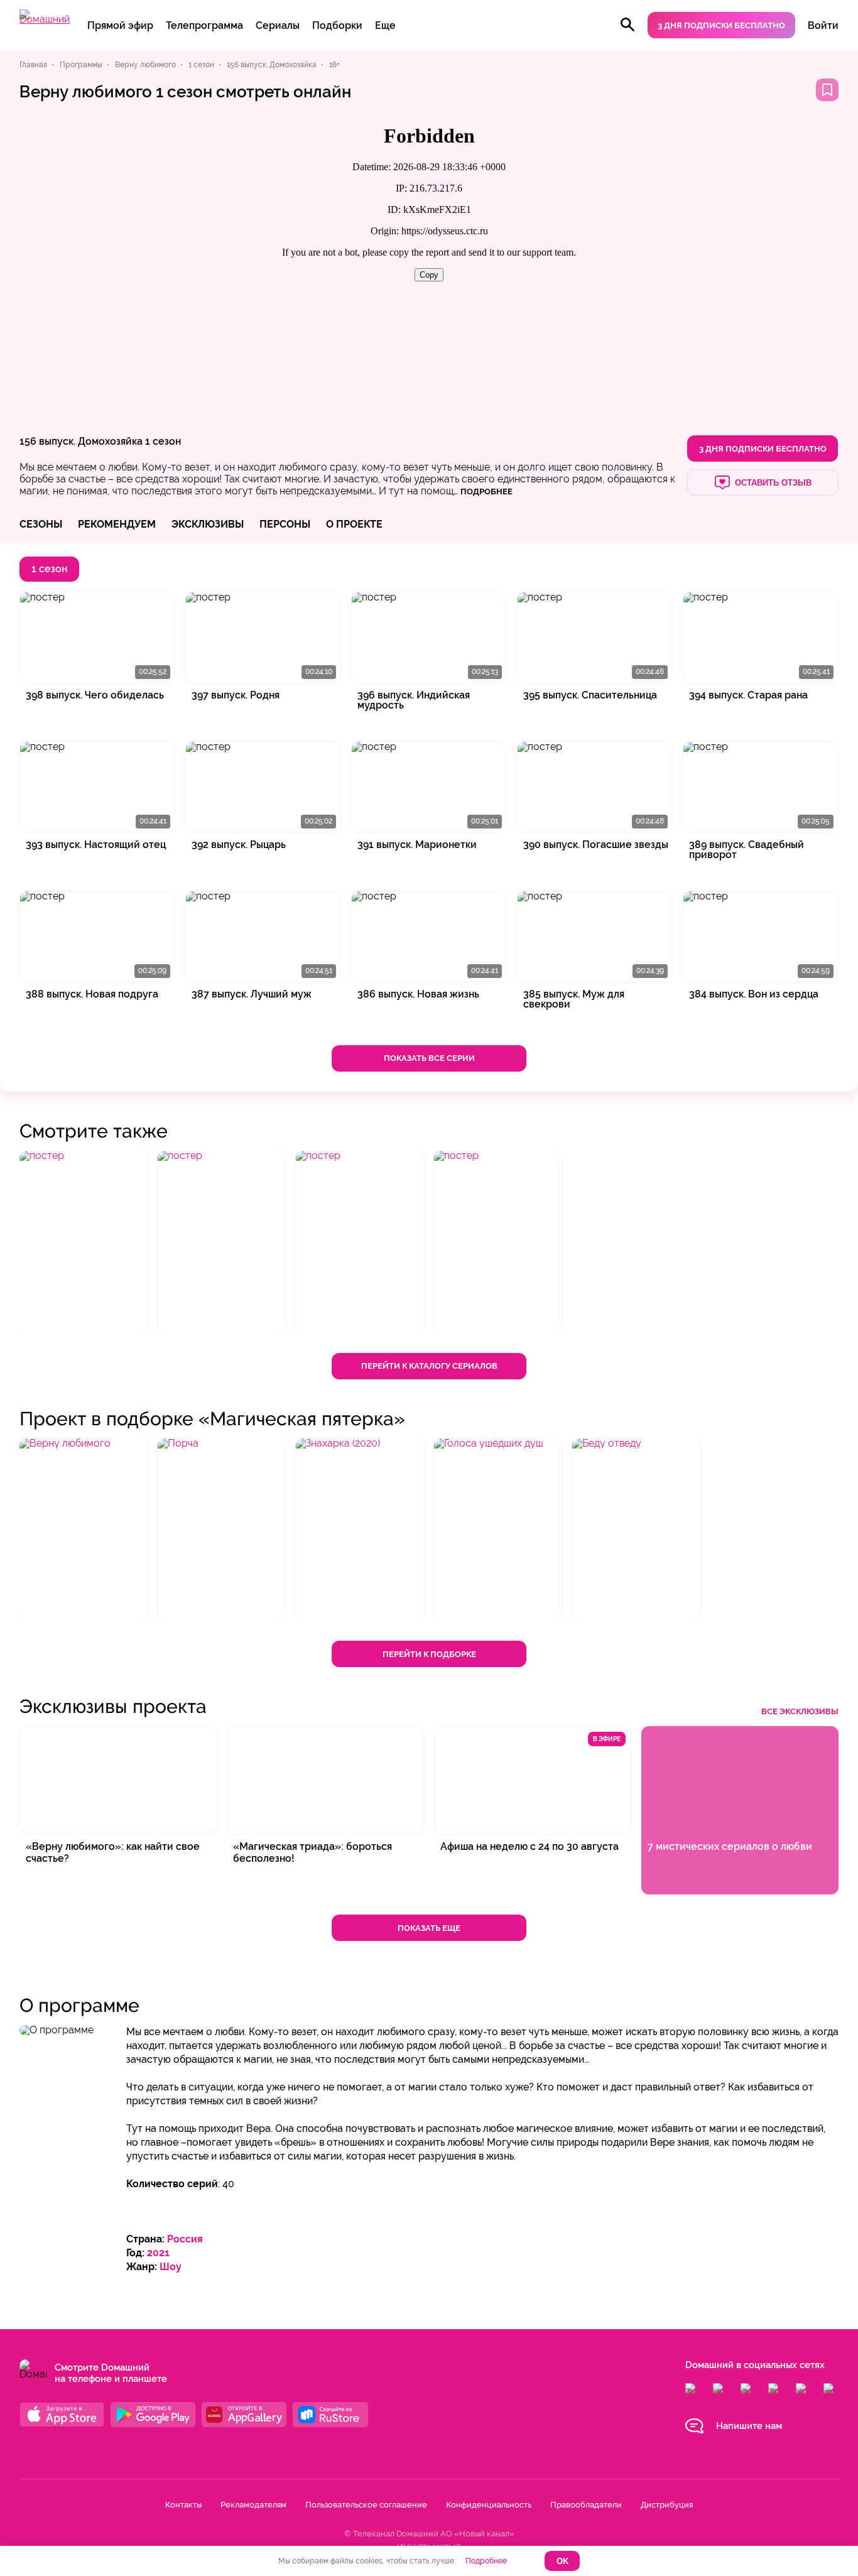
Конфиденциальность (489, 2505)
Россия (185, 2239)
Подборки (337, 25)
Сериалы (278, 25)
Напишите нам (749, 2426)
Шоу (171, 2267)
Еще (385, 25)
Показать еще (429, 1928)
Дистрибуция (667, 2505)
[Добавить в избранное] (827, 90)
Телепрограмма (204, 25)
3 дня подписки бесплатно (721, 25)
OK (562, 2561)
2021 (158, 2253)
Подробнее (486, 2561)
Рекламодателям (253, 2505)
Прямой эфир (120, 25)
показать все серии (429, 1058)
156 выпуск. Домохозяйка (81, 441)
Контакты (183, 2505)
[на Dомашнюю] (45, 19)
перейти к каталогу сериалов (429, 1366)
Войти (823, 25)
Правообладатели (586, 2505)
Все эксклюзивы (800, 1711)
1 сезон (163, 441)
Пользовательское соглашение (366, 2505)
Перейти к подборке (429, 1654)
